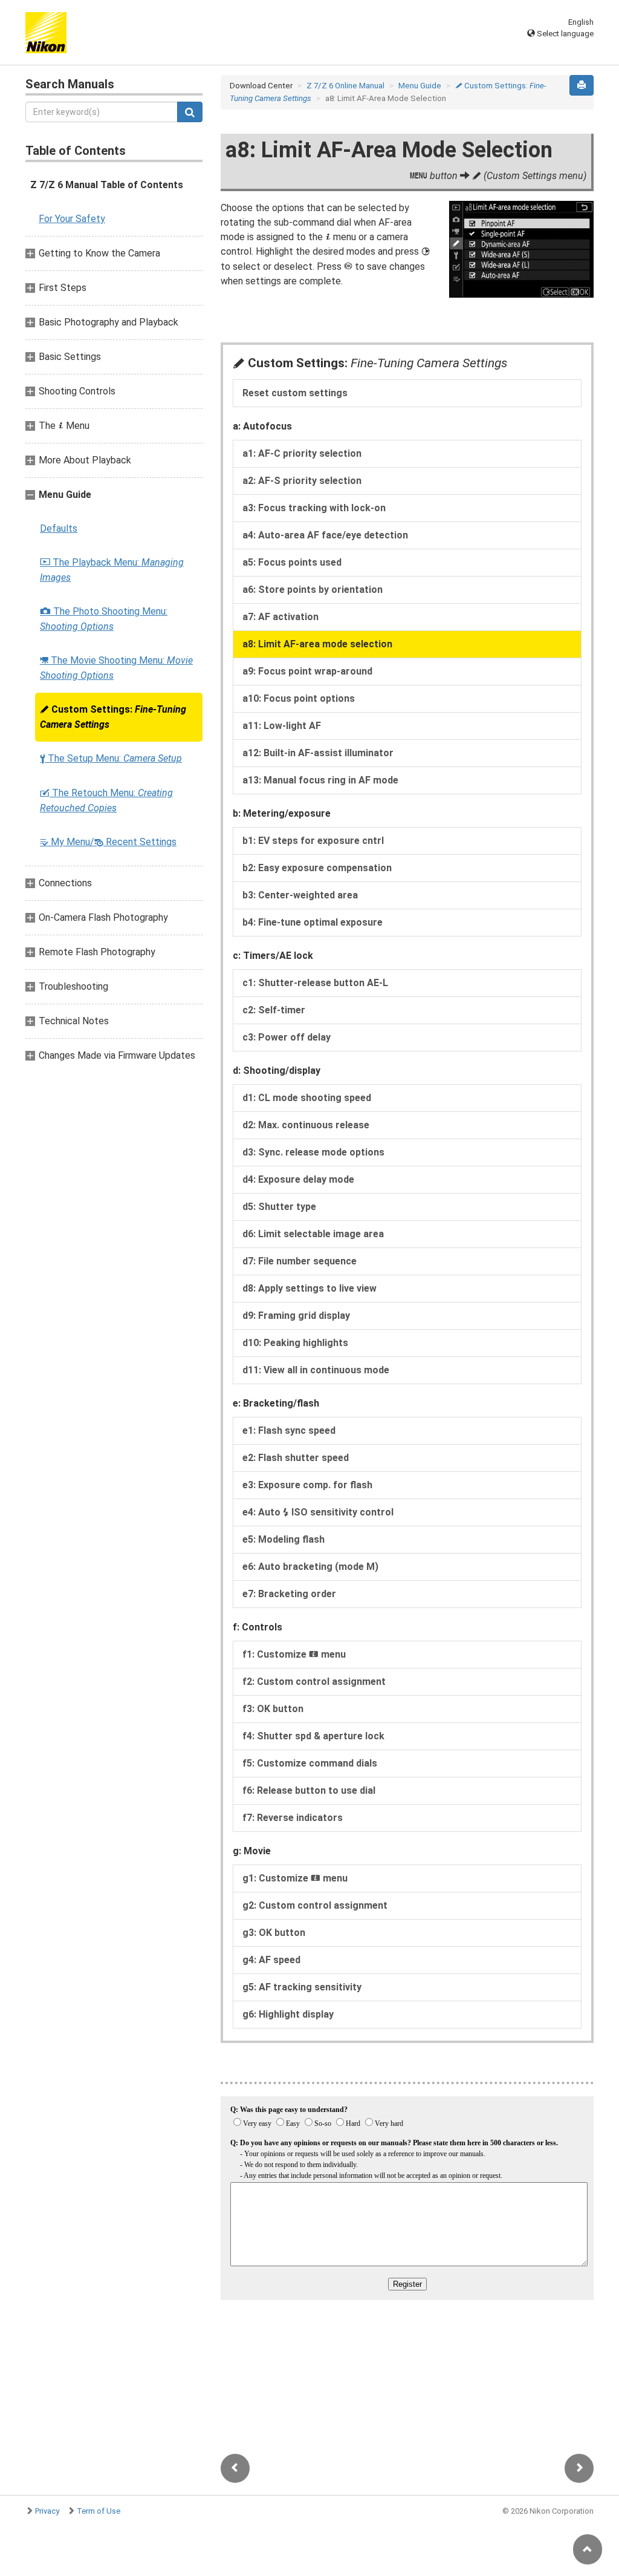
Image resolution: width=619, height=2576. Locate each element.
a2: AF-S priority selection (302, 481)
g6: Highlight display (288, 2014)
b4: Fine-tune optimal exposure (313, 922)
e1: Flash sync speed (289, 1430)
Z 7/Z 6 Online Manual (345, 86)
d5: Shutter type (279, 1207)
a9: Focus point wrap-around (307, 671)
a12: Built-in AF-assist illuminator (318, 753)
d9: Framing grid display (296, 1316)
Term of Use (99, 2511)
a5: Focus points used (292, 562)
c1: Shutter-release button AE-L (315, 983)
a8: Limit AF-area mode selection (317, 644)
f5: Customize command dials (310, 1763)
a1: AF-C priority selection (302, 453)
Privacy (47, 2511)
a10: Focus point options (299, 698)
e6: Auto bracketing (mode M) (310, 1567)
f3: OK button (273, 1709)
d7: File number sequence (300, 1261)
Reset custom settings (295, 393)
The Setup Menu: (111, 758)
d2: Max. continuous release (306, 1125)
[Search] (190, 112)
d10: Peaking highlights (295, 1343)
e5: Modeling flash (284, 1539)
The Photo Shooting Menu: (104, 619)
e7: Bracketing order (289, 1594)
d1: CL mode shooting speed (307, 1098)
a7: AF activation (280, 617)
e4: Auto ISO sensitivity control (318, 1512)
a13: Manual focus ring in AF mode (320, 780)
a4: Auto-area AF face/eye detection (325, 535)
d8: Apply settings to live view (309, 1288)
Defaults (59, 528)
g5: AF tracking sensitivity (302, 1987)
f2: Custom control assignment (314, 1682)
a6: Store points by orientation (313, 590)
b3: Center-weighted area (300, 895)
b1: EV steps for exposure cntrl (313, 841)
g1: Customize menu (295, 1878)
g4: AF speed (271, 1960)
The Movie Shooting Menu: (116, 668)
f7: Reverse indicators (293, 1818)
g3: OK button (274, 1933)
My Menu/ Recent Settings (108, 842)
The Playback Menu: (112, 570)
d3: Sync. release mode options (313, 1152)
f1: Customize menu (294, 1654)
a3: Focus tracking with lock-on (314, 508)
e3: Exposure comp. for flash (307, 1485)
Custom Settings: (113, 717)
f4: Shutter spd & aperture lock (313, 1736)
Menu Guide (420, 86)
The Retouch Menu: (106, 800)
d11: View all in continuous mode (316, 1370)
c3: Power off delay (287, 1037)
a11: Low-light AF (282, 726)
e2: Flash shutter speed (296, 1458)
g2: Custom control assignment (315, 1905)
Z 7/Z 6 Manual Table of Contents (107, 185)
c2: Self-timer (274, 1010)
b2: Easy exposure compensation (317, 868)
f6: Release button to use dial (309, 1790)
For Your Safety (72, 219)
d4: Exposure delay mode (298, 1179)
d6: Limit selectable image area (313, 1234)
